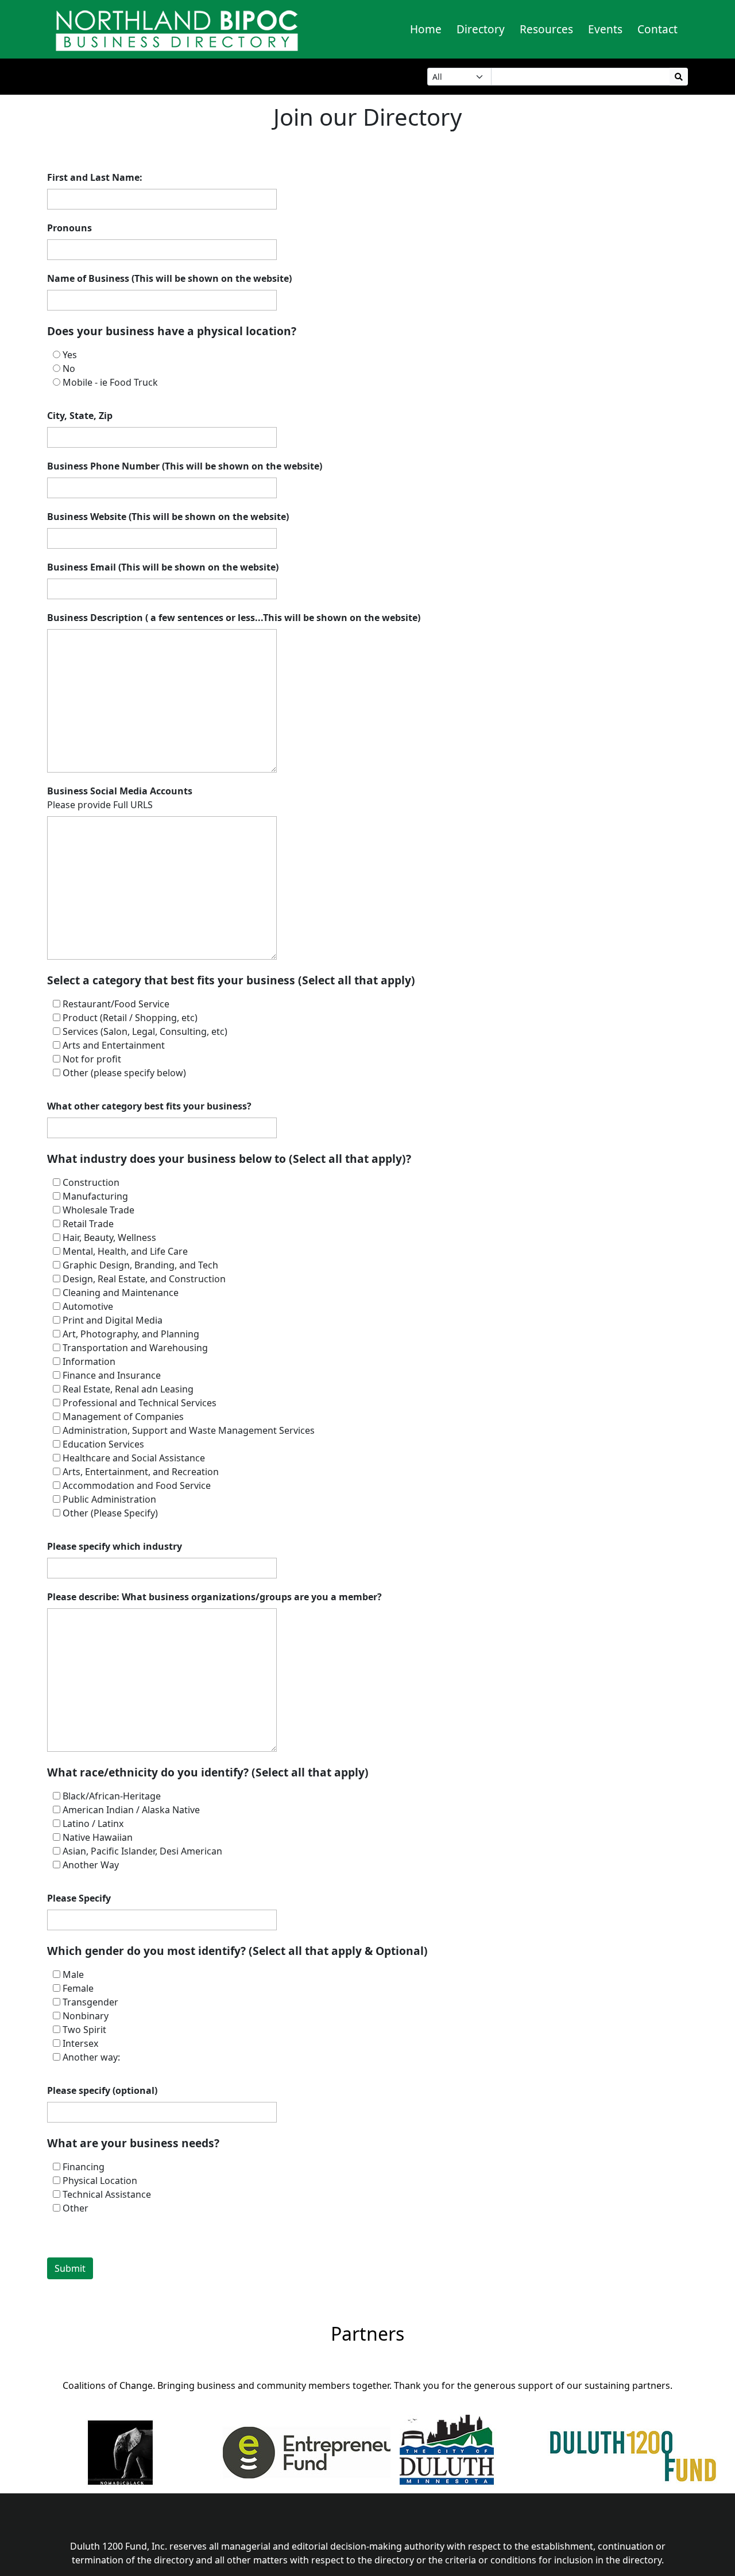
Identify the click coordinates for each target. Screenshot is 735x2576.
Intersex (80, 2043)
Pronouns (69, 228)
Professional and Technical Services (140, 1403)
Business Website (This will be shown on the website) (168, 517)
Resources (546, 29)
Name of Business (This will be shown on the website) (169, 278)
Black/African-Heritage (112, 1796)
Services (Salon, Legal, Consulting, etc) (145, 1031)
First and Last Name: (95, 177)
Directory (481, 29)
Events (605, 29)
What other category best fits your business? (149, 1106)
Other (76, 2208)
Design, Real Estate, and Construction (144, 1279)
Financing (84, 2167)
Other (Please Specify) (110, 1513)
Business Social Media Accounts (120, 791)
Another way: (91, 2057)
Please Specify (79, 1898)
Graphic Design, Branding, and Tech (140, 1265)
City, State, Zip (80, 416)
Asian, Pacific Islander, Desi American (142, 1851)
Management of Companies (123, 1417)
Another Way (91, 1865)
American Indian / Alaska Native (131, 1810)
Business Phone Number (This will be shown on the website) (185, 466)
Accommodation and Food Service (137, 1485)
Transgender (90, 2002)
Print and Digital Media (113, 1320)
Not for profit (92, 1059)
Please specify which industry (115, 1546)
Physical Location (100, 2181)
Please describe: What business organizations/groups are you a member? (214, 1597)
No (69, 368)
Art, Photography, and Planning (131, 1334)
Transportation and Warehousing (135, 1348)
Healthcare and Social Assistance (134, 1458)
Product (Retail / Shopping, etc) (130, 1018)
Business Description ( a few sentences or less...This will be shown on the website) (234, 618)
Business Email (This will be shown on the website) (163, 567)
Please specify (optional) (102, 2090)
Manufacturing (95, 1196)
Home (426, 29)
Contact (657, 29)
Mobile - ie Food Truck (110, 382)
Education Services (103, 1444)
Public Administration (109, 1499)
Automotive (88, 1306)
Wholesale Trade (98, 1210)
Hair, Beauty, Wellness (109, 1237)
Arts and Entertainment (114, 1045)
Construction (91, 1182)
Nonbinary (86, 2016)
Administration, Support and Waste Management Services (189, 1430)
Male (73, 1974)
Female (78, 1988)
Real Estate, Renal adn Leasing (128, 1389)
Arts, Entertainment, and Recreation (141, 1472)
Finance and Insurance (112, 1375)
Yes (70, 355)
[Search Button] (679, 77)
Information (89, 1361)
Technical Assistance (107, 2194)
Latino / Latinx (93, 1824)
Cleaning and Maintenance (121, 1293)
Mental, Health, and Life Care (125, 1251)
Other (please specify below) (124, 1073)
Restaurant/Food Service (116, 1004)
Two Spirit (84, 2030)
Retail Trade (88, 1224)
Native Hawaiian (98, 1837)
